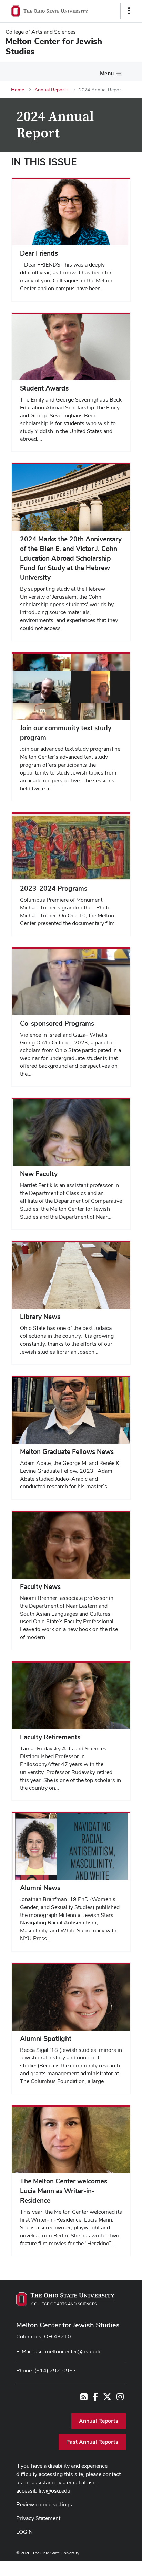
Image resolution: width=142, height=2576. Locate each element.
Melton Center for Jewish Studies (68, 2325)
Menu (107, 73)
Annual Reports (99, 2421)
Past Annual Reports (92, 2442)
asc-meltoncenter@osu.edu (68, 2352)
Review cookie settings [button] (44, 2504)
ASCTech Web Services (104, 2567)
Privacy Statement (38, 2518)
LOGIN (24, 2532)
